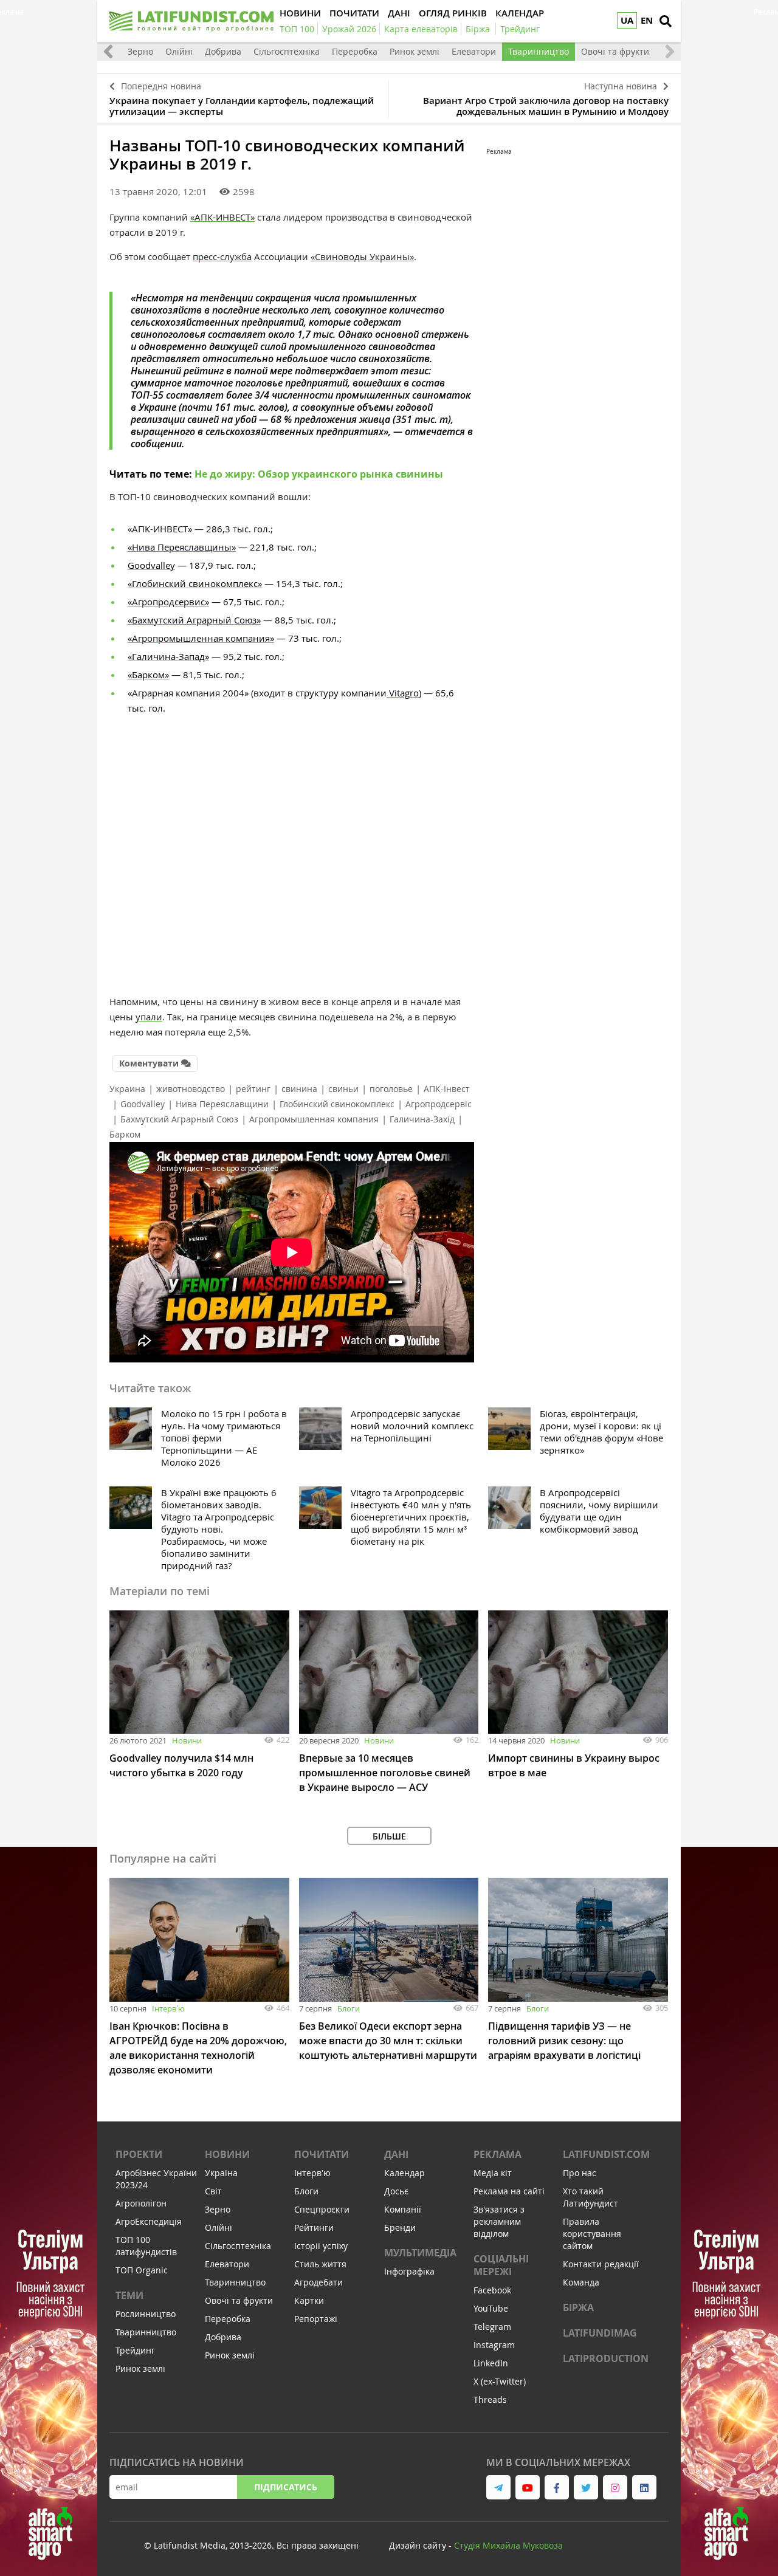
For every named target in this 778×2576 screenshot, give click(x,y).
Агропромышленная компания (314, 1119)
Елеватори (474, 51)
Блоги (349, 2008)
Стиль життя (320, 2264)
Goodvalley (151, 565)
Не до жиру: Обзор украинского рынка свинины (319, 474)
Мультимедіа (420, 2253)
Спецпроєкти (322, 2209)
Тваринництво (539, 51)
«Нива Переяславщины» (182, 547)
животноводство (191, 1089)
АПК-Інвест (447, 1089)
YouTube (491, 2308)
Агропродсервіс (439, 1104)
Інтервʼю (168, 2008)
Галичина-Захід (422, 1119)
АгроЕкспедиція (149, 2221)
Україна (221, 2173)
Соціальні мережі (501, 2265)
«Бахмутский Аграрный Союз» (194, 620)
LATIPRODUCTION (606, 2358)
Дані (396, 2154)
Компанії (403, 2209)
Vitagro (403, 693)
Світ (213, 2191)
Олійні (179, 51)
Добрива (223, 51)
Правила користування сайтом (592, 2234)
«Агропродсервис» (168, 602)
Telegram (492, 2327)
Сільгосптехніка (287, 51)
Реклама (497, 2154)
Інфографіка (409, 2271)
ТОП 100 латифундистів (146, 2246)
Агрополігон (141, 2203)
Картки (309, 2300)
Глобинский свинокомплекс (337, 1104)
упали (149, 1017)
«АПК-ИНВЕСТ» (222, 217)
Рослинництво (146, 2314)
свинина (299, 1089)
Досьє (396, 2191)
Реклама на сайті (509, 2191)
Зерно (140, 51)
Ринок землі (415, 51)
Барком (125, 1134)
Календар (404, 2173)
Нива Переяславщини (222, 1104)
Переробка (355, 51)
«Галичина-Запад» (168, 656)
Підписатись (286, 2487)
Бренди (400, 2227)
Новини (187, 1740)
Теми (129, 2295)
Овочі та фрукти (615, 51)
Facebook (492, 2290)
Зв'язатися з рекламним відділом (499, 2221)
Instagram (494, 2345)
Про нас (580, 2173)
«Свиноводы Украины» (362, 256)
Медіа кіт (493, 2173)
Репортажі (316, 2319)
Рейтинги (314, 2227)
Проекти (139, 2154)
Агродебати (318, 2282)
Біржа (578, 2307)
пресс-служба (222, 256)
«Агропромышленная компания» (201, 638)
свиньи (343, 1089)
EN (647, 20)
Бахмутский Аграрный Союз (179, 1119)
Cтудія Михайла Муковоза (508, 2545)
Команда (581, 2282)
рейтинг (253, 1089)
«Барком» (148, 675)
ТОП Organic (142, 2270)
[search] (666, 21)
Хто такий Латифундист (590, 2197)
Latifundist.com (606, 2154)
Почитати (322, 2154)
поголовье (391, 1089)
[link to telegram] (498, 2487)
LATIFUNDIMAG (600, 2333)
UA (627, 20)
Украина (127, 1089)
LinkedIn (491, 2363)
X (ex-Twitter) (500, 2381)
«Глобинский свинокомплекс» (195, 583)
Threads (490, 2399)
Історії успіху (321, 2246)
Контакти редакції (601, 2264)
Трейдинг (135, 2350)
